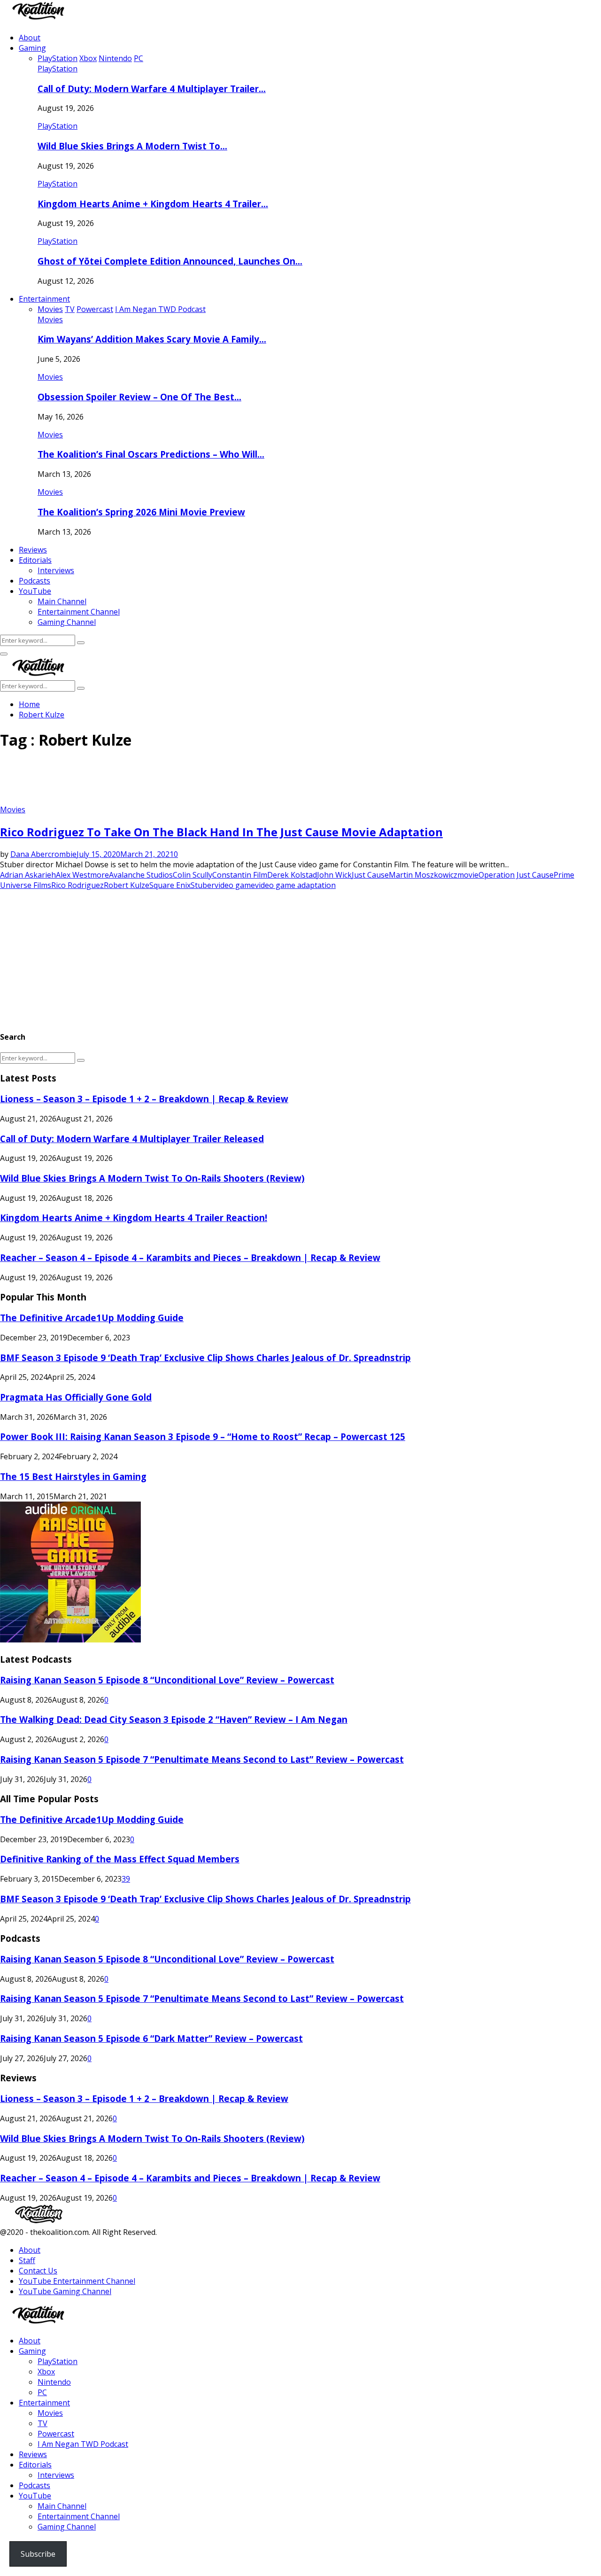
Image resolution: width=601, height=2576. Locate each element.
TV (42, 2423)
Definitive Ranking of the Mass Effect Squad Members (120, 1859)
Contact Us (38, 2271)
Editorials (35, 560)
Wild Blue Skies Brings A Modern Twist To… (132, 146)
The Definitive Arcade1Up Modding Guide (92, 1318)
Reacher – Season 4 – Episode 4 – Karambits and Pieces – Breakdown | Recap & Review (190, 1257)
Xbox (46, 2372)
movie (468, 875)
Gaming (32, 48)
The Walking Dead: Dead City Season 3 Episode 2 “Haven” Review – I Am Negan (174, 1719)
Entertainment (44, 299)
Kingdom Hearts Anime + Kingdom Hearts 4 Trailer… (153, 204)
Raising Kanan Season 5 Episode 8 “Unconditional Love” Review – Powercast (167, 1680)
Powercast (56, 2434)
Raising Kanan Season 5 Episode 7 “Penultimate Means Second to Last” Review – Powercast (202, 1759)
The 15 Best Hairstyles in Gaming (73, 1476)
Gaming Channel (67, 622)
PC (42, 2392)
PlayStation (58, 69)
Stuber (203, 885)
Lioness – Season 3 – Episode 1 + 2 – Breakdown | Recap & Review (144, 1099)
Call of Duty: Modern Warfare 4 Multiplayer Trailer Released (132, 1139)
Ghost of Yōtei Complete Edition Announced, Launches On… (170, 261)
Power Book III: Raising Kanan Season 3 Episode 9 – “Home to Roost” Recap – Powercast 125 (203, 1436)
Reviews (33, 550)
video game (235, 885)
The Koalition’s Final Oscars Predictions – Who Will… (151, 454)
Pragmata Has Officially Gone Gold (76, 1397)
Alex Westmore (82, 875)
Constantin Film (240, 875)
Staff (27, 2260)
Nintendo (54, 2382)
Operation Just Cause (516, 875)
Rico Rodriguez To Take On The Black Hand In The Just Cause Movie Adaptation (221, 832)
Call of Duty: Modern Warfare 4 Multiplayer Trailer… (152, 89)
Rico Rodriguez (77, 885)
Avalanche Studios (141, 875)
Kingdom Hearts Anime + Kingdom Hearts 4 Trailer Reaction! (134, 1218)
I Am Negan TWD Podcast (83, 2444)
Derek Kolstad (292, 875)
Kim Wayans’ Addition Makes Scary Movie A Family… (152, 339)
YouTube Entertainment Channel (77, 2281)
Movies (50, 319)
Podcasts (35, 581)
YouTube (35, 591)
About (30, 38)
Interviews (56, 570)
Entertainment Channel (79, 612)
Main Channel (62, 601)
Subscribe (38, 2554)
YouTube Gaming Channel (65, 2291)
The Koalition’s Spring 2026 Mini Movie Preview (141, 512)
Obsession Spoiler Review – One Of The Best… (139, 397)
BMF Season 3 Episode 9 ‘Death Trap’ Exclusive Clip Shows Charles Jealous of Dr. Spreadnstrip (205, 1358)
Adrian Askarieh (28, 875)
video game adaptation (295, 885)
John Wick (334, 875)
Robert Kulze (127, 885)
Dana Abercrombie (43, 854)
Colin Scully (193, 875)
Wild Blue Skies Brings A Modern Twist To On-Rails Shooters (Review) (152, 1178)
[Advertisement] (171, 781)
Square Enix (170, 885)
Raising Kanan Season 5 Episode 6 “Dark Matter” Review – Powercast (151, 2038)
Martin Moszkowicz (423, 875)
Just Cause (370, 875)
